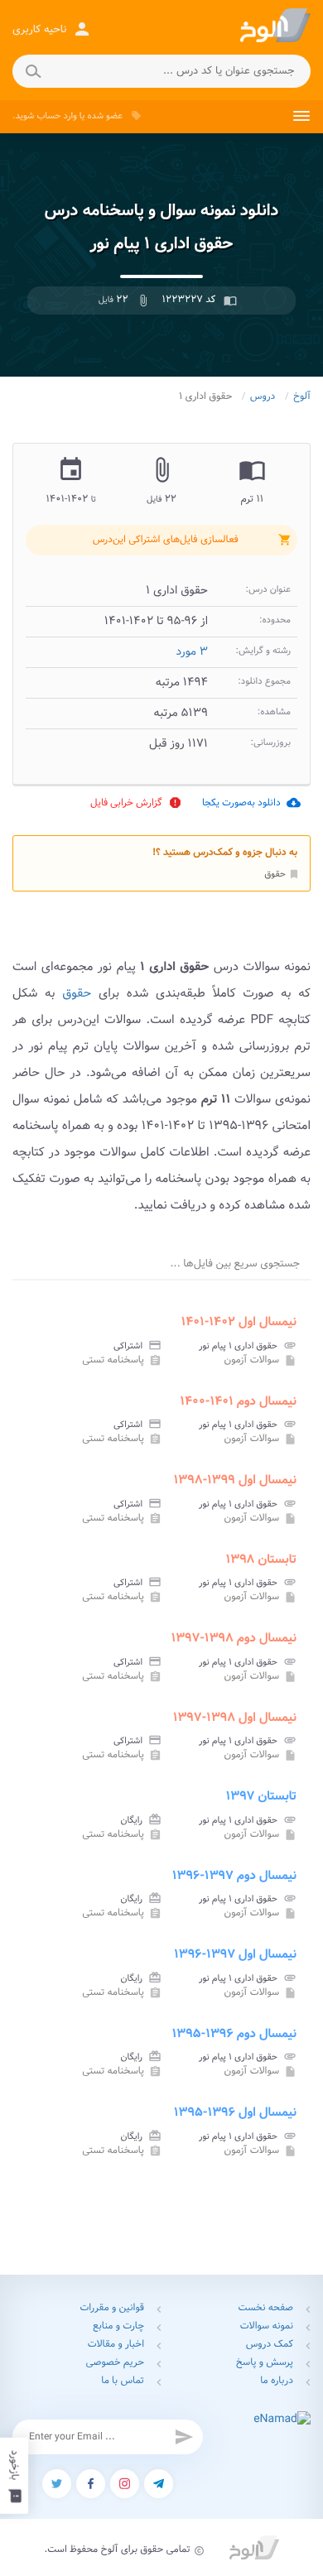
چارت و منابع (118, 2326)
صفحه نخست (266, 2308)
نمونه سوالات (267, 2326)
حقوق (282, 874)
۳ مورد (192, 652)
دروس (263, 397)
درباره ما (277, 2381)
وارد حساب (56, 116)
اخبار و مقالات (116, 2345)
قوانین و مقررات (112, 2308)
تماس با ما (123, 2381)
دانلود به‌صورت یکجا (251, 803)
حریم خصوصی (115, 2363)
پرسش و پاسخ (265, 2363)
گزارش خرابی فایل (136, 803)
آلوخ (302, 397)
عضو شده (105, 116)
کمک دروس (270, 2345)
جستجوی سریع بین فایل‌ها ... (235, 1264)
